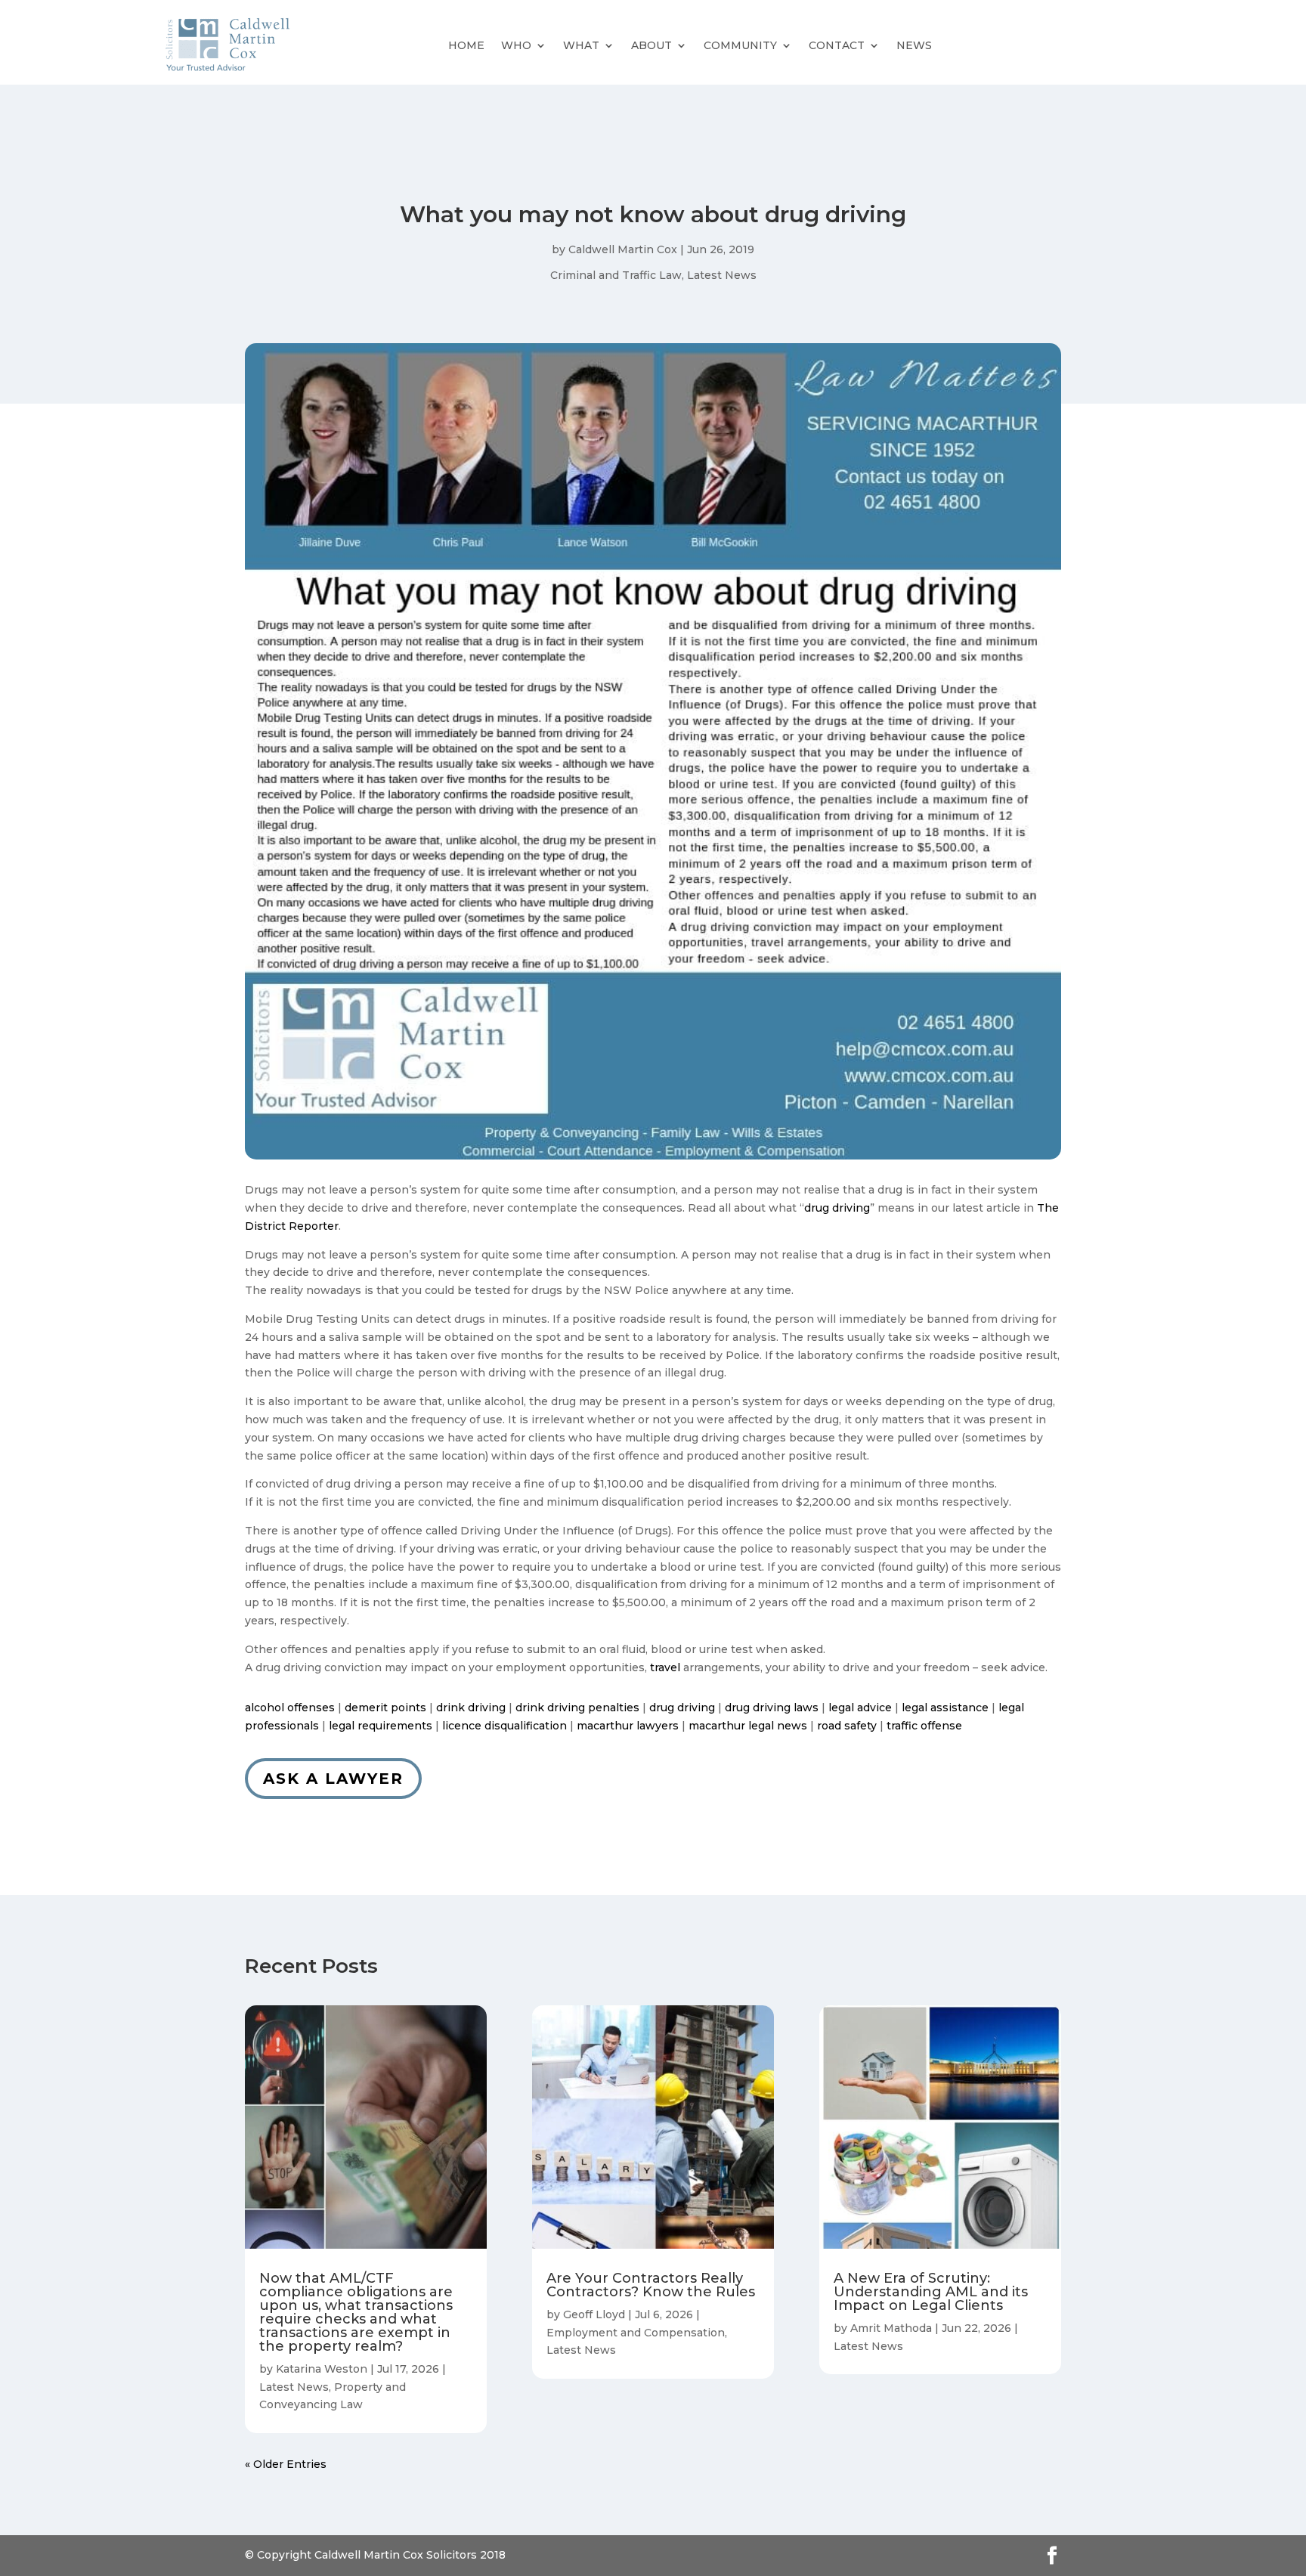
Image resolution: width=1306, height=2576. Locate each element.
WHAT (581, 45)
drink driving (471, 1708)
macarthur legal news (748, 1726)
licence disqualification (504, 1726)
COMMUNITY (740, 45)
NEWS (914, 45)
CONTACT (837, 45)
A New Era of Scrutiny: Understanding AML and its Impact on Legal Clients (931, 2292)
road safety (847, 1726)
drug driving (837, 1208)
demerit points (385, 1708)
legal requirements (381, 1726)
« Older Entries (286, 2464)
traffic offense (924, 1726)
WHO (516, 45)
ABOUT (651, 45)
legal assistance (945, 1708)
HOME (466, 45)
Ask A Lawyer (333, 1779)
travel (665, 1667)
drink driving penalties (577, 1708)
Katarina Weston (322, 2369)
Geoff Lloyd (594, 2314)
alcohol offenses (290, 1708)
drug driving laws (772, 1708)
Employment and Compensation (636, 2333)
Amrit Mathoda (891, 2328)
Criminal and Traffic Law (616, 275)
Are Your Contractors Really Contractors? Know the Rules (651, 2285)
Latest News (722, 275)
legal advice (860, 1708)
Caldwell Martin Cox (623, 249)
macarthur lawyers (628, 1726)
